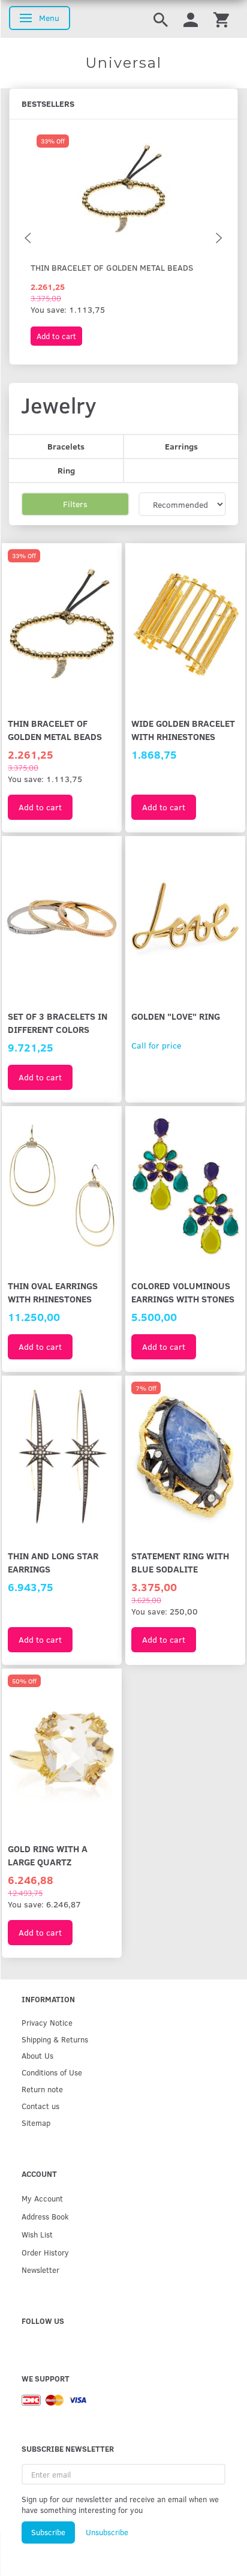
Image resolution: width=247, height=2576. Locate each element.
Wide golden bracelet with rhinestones (183, 730)
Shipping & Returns (55, 2039)
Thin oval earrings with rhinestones (53, 1292)
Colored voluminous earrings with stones (183, 1292)
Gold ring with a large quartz (48, 1855)
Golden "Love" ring (176, 1016)
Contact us (40, 2106)
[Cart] (221, 19)
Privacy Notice (47, 2022)
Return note (42, 2089)
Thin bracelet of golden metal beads (112, 267)
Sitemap (36, 2123)
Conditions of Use (52, 2072)
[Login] (191, 19)
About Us (37, 2055)
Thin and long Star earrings (53, 1562)
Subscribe (48, 2532)
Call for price (156, 1045)
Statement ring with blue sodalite (180, 1562)
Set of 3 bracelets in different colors (58, 1022)
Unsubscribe (107, 2532)
